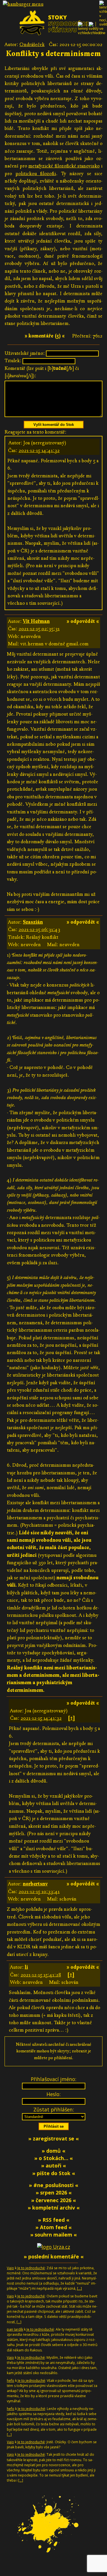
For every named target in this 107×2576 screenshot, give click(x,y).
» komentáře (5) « (45, 336)
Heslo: (53, 2094)
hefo (11, 2381)
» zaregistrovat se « (53, 2138)
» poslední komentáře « (54, 2256)
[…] (79, 2288)
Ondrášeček (32, 44)
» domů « (53, 2151)
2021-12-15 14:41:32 (39, 450)
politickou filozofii (36, 174)
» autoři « (53, 2165)
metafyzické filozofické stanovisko (64, 166)
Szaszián (33, 922)
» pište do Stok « (54, 2173)
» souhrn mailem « (53, 2235)
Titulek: (13, 361)
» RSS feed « (54, 2220)
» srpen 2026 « (54, 2192)
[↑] (71, 1718)
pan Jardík (15, 2329)
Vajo (10, 2268)
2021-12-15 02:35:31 (39, 629)
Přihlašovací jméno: (53, 2079)
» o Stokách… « (53, 2158)
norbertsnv (35, 1884)
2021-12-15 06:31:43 (39, 930)
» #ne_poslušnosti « (53, 2185)
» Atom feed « (53, 2227)
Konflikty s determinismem (53, 54)
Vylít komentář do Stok (54, 425)
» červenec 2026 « (53, 2200)
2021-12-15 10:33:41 (39, 1892)
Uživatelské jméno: (25, 353)
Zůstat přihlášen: (54, 2109)
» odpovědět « (83, 621)
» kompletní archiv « (54, 2208)
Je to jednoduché (31, 2268)
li (26, 1967)
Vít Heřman (36, 621)
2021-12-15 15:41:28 (41, 1975)
